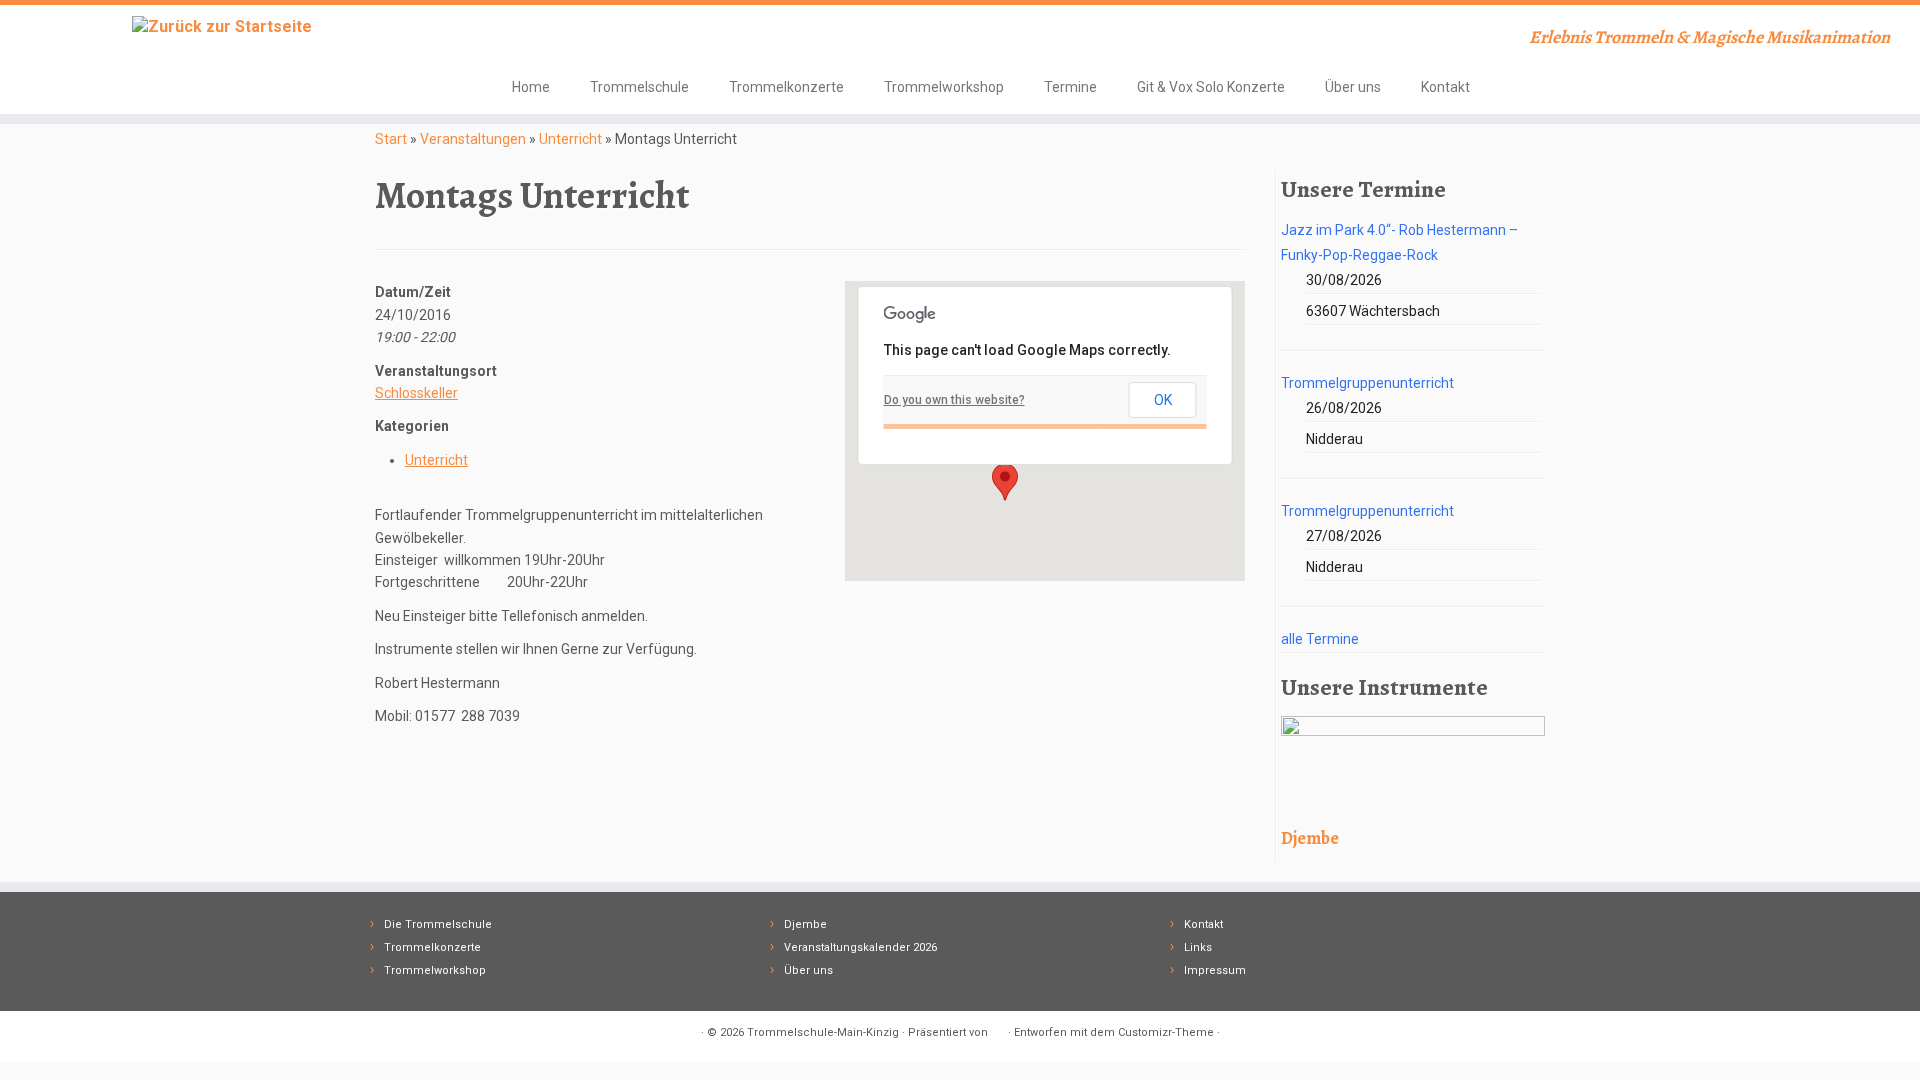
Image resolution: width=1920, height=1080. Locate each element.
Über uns (1353, 87)
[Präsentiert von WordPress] (998, 1029)
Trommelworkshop (944, 87)
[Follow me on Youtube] (552, 39)
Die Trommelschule (438, 924)
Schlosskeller (416, 393)
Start (391, 139)
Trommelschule (639, 87)
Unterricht (570, 139)
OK (1163, 400)
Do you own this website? (954, 400)
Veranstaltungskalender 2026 (860, 947)
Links (1198, 947)
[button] (1005, 482)
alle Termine (1320, 639)
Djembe (805, 924)
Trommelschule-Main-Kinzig (823, 1032)
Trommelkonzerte (786, 87)
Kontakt (1445, 87)
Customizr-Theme (1166, 1032)
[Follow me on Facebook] (525, 39)
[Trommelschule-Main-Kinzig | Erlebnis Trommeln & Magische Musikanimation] (221, 26)
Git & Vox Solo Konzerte (1211, 87)
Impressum (1215, 970)
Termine (1070, 87)
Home (531, 87)
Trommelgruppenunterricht (1367, 383)
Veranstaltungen (473, 139)
